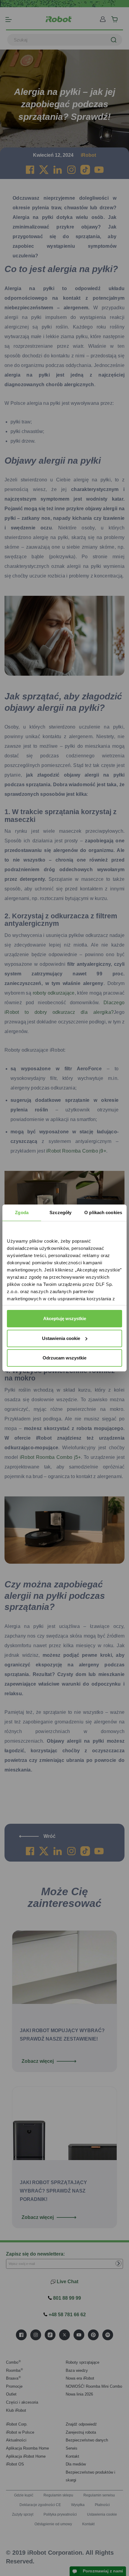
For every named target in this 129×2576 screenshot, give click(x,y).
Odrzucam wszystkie (64, 1358)
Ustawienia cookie (61, 1338)
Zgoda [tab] (22, 1212)
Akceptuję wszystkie (65, 1318)
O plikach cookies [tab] (103, 1212)
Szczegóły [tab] (60, 1212)
